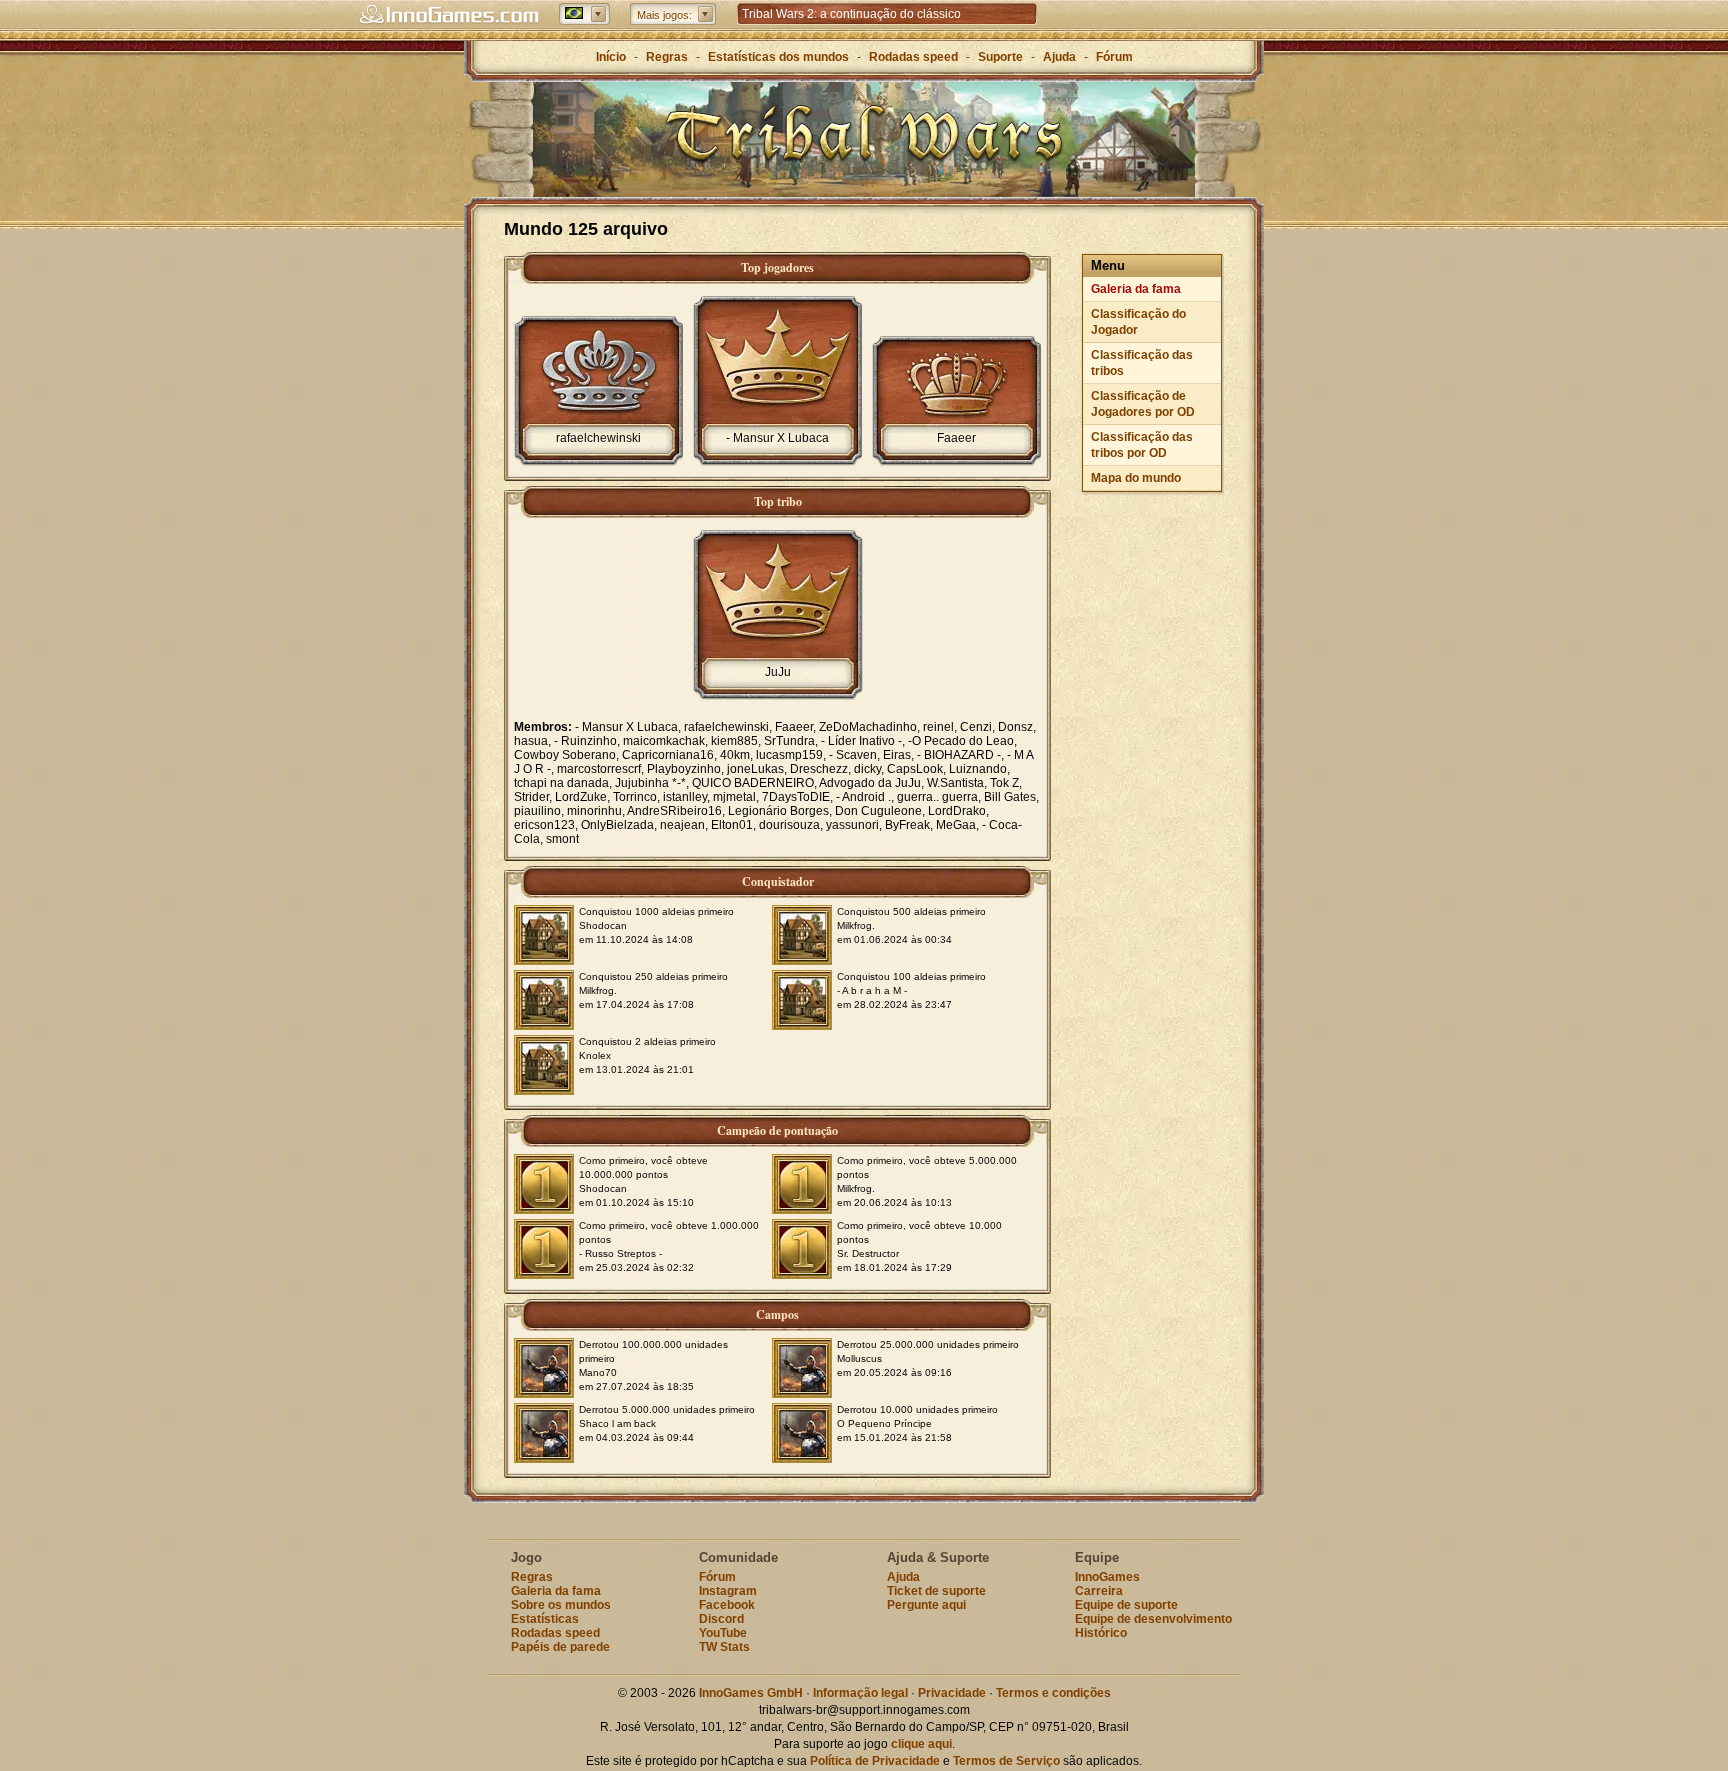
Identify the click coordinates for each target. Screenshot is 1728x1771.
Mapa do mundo (1136, 478)
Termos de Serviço (1006, 1761)
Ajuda (1059, 57)
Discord (721, 1619)
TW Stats (724, 1647)
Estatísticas (545, 1619)
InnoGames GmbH (751, 1693)
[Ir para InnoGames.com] (449, 15)
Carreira (1099, 1591)
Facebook (727, 1605)
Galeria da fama (1136, 289)
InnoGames (1107, 1577)
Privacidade (952, 1693)
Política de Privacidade (875, 1761)
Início (611, 57)
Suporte (1000, 57)
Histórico (1101, 1633)
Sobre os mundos (561, 1605)
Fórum (1114, 57)
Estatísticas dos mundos (778, 57)
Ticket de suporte (936, 1591)
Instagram (728, 1591)
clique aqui (921, 1744)
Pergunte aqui (926, 1605)
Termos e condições (1053, 1693)
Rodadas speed (913, 57)
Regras (667, 57)
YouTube (723, 1633)
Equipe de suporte (1126, 1605)
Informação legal (860, 1693)
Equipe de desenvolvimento (1153, 1619)
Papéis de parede (560, 1647)
